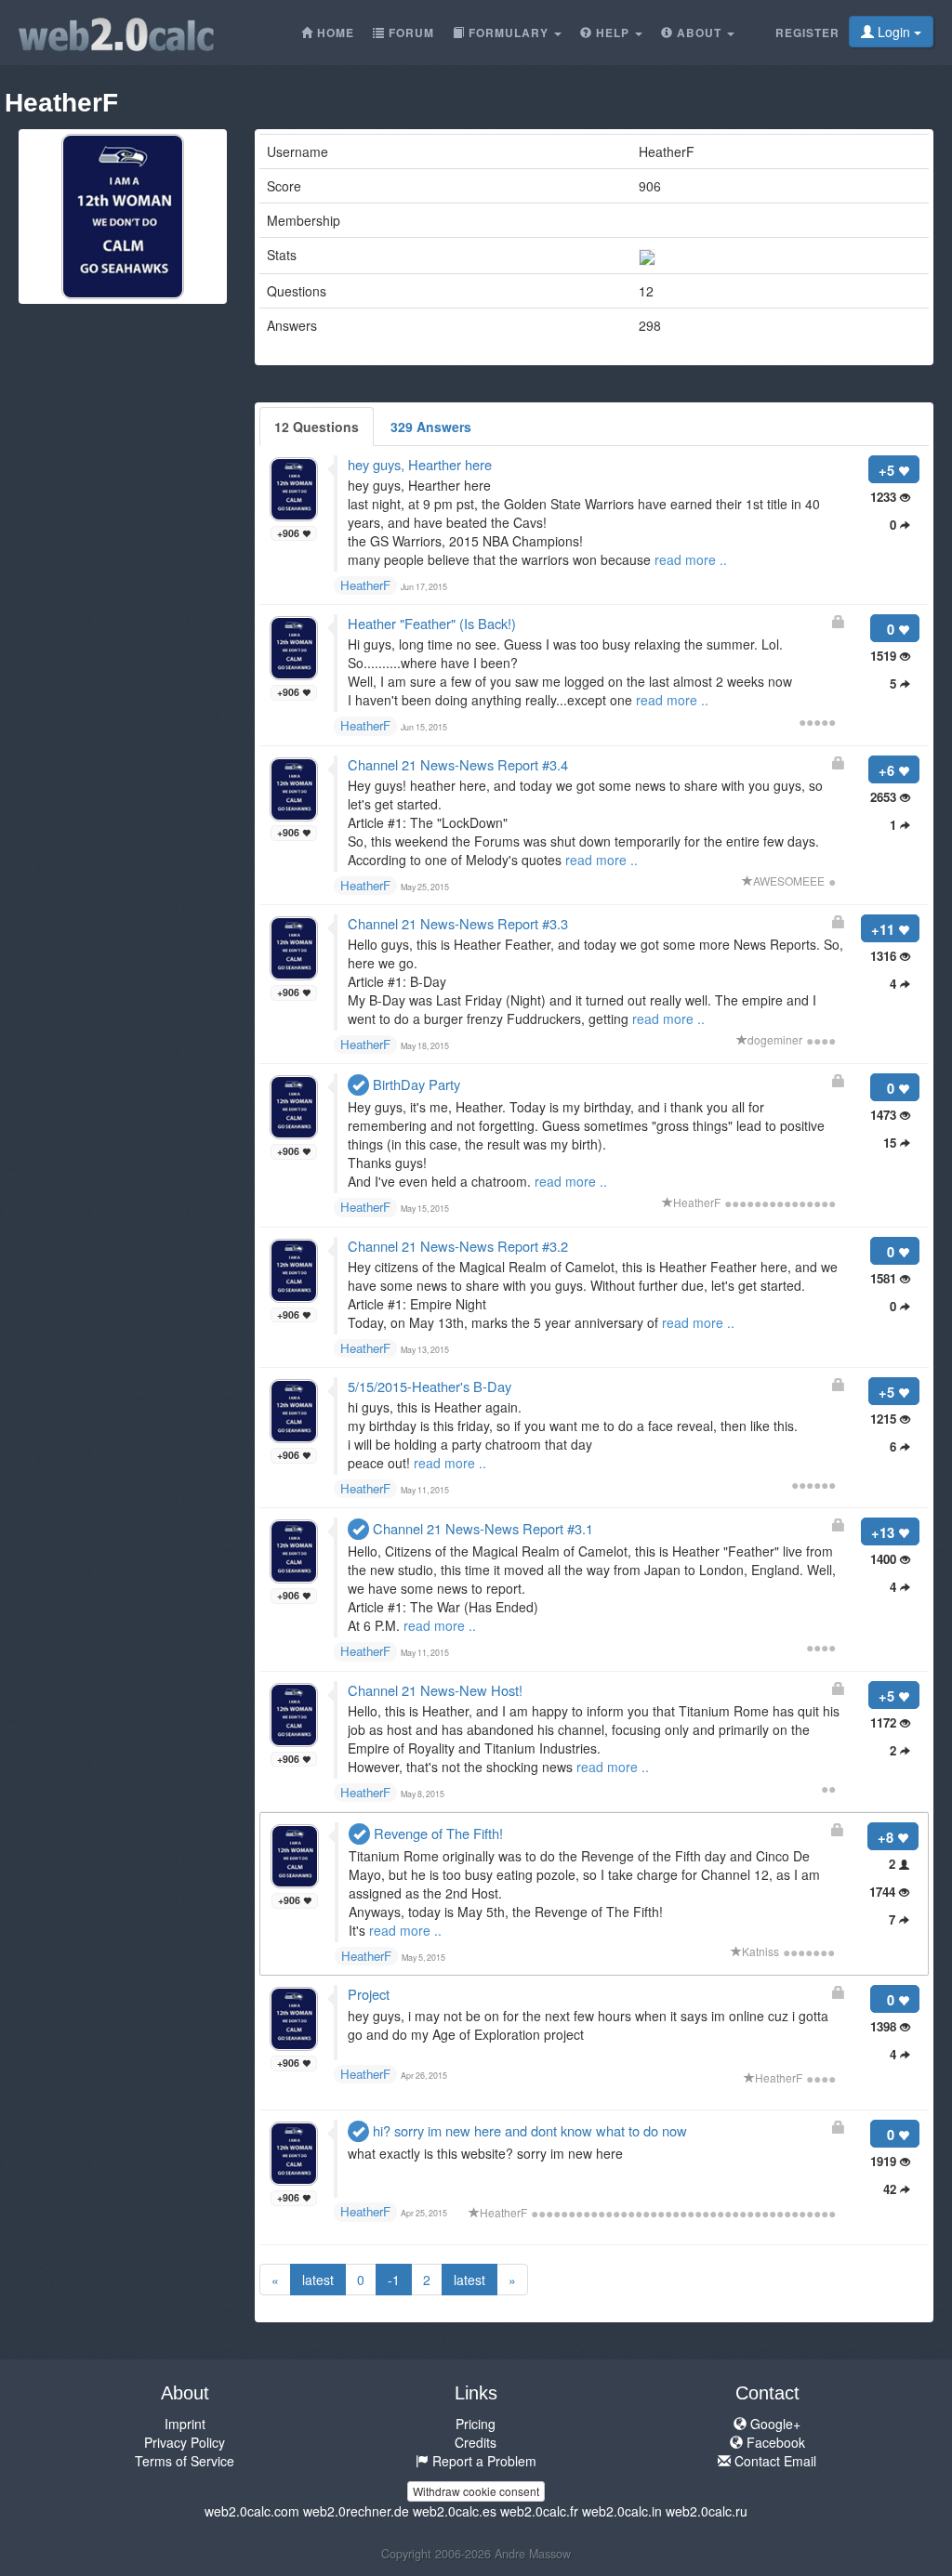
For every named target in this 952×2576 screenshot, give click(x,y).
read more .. (691, 559)
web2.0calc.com (252, 2511)
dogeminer (775, 1039)
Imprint (185, 2424)
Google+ (773, 2424)
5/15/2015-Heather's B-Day (430, 1386)
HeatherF (365, 585)
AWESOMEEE (789, 881)
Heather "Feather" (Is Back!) (432, 623)
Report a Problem (483, 2461)
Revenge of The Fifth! (436, 1833)
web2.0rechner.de (356, 2511)
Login (894, 32)
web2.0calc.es (455, 2511)
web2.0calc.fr (539, 2511)
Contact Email (773, 2461)
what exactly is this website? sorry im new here (485, 2153)
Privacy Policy (185, 2442)
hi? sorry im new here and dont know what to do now (528, 2130)
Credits (476, 2442)
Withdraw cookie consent (476, 2491)
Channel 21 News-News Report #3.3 (458, 923)
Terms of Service (185, 2461)
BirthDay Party (415, 1084)
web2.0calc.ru (707, 2511)
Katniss (760, 1951)
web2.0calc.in (622, 2511)
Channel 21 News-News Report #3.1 (481, 1528)
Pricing (476, 2424)
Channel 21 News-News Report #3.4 (458, 764)
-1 (394, 2280)
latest (318, 2280)
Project (369, 1994)
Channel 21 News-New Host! (435, 1690)
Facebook (774, 2442)
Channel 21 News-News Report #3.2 (458, 1246)
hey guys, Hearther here (420, 464)
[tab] (317, 427)
